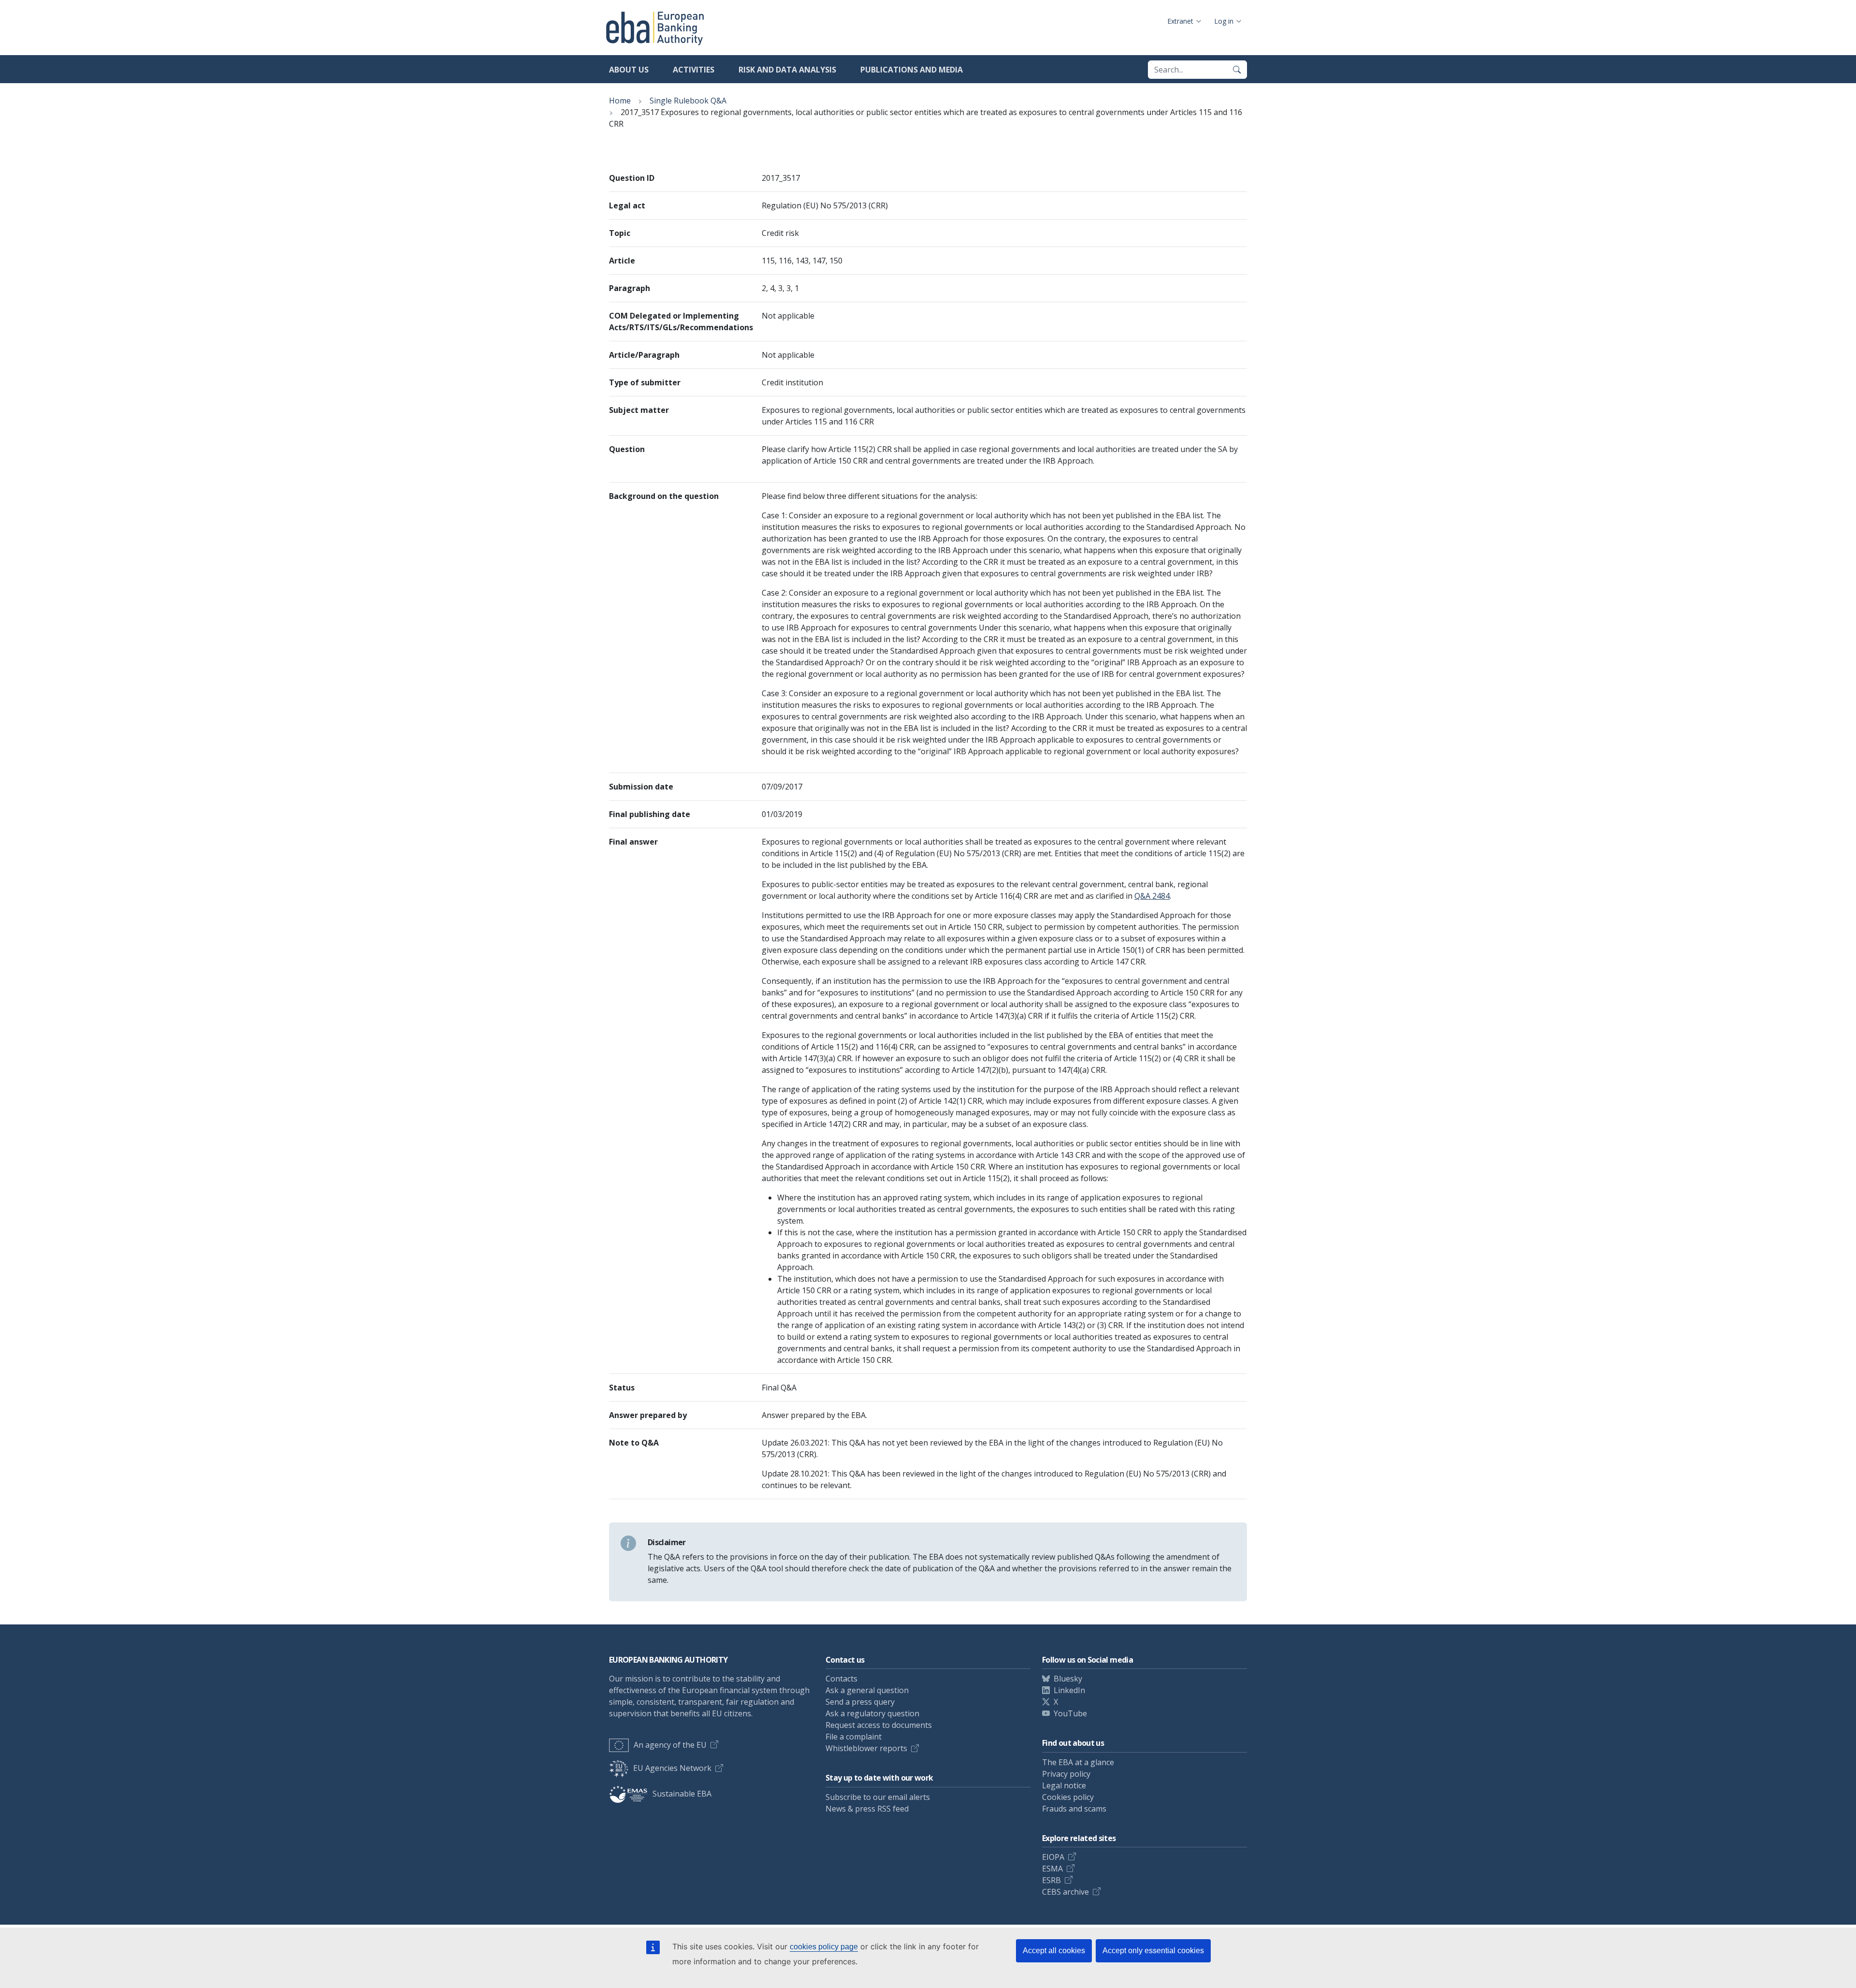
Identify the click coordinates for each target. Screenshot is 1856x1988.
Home (620, 101)
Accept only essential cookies (1153, 1951)
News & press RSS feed (867, 1809)
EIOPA (1053, 1857)
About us (629, 70)
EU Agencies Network (672, 1768)
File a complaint (854, 1737)
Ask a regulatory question (872, 1713)
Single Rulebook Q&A (688, 101)
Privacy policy (1066, 1774)
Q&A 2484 (1152, 896)
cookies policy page (824, 1947)
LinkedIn (1069, 1690)
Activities (694, 70)
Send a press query (860, 1702)
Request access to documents (879, 1725)
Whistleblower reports (866, 1748)
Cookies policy (1068, 1797)
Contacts (841, 1679)
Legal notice (1064, 1785)
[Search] (1237, 70)
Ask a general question (867, 1690)
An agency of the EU (670, 1745)
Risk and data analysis (787, 70)
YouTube (1070, 1713)
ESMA (1052, 1869)
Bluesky (1068, 1679)
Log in (1224, 21)
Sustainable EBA (682, 1794)
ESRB (1051, 1880)
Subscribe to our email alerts (878, 1797)
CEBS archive (1066, 1892)
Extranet (1180, 21)
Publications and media (912, 70)
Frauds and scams (1074, 1809)
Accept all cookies (1054, 1951)
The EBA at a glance (1078, 1762)
